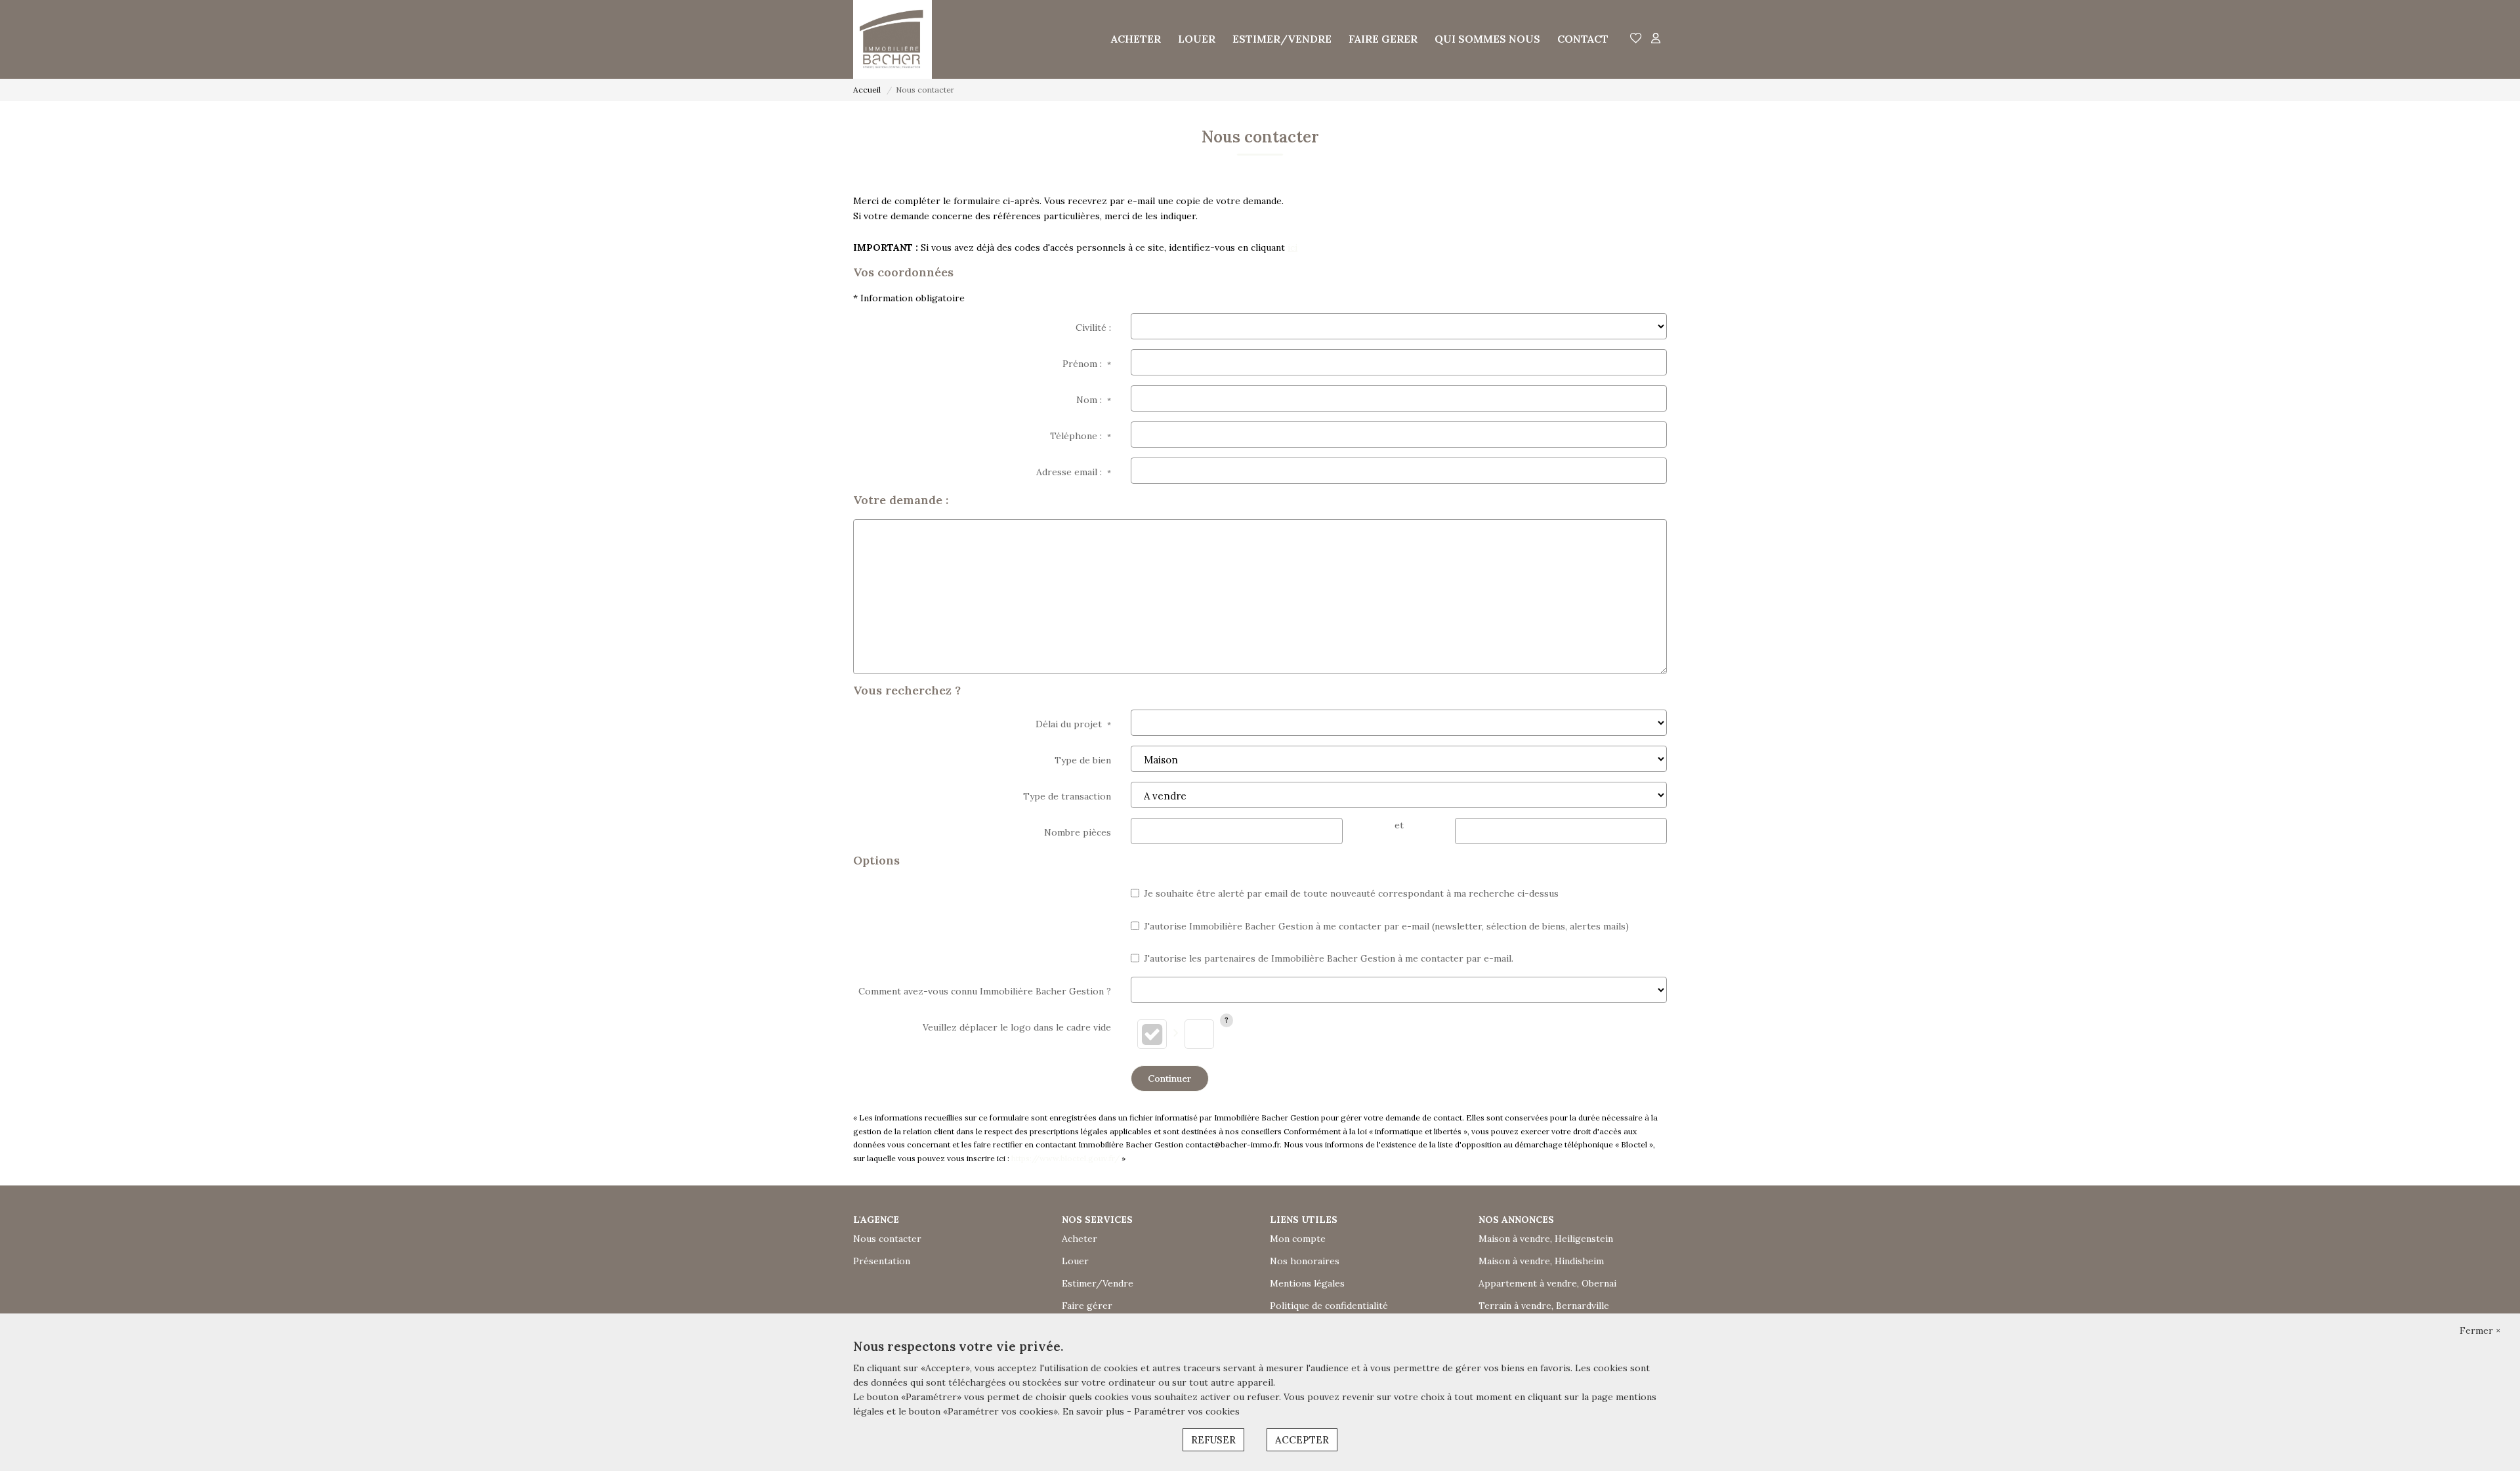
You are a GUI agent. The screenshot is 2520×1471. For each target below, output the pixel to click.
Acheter (1080, 1239)
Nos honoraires (1305, 1261)
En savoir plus (1095, 1411)
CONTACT (1583, 39)
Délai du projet (1073, 724)
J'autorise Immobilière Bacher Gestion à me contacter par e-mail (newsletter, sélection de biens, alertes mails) (1386, 926)
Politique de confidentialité (1329, 1306)
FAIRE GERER (1383, 39)
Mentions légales (1307, 1283)
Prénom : (1087, 364)
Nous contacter (887, 1239)
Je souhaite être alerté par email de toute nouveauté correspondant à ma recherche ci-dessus (1351, 893)
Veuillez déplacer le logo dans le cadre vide (1017, 1027)
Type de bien (1083, 760)
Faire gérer (1087, 1306)
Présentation (882, 1261)
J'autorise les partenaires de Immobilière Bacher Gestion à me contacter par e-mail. (1329, 958)
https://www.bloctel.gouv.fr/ (1065, 1158)
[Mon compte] (1656, 39)
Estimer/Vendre (1098, 1283)
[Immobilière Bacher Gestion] (892, 39)
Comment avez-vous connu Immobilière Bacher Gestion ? (985, 991)
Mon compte (1298, 1239)
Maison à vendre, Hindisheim (1541, 1261)
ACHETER (1136, 39)
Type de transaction (1067, 796)
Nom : (1094, 400)
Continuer (1170, 1078)
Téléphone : (1081, 436)
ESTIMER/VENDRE (1282, 39)
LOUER (1197, 39)
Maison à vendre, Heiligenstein (1546, 1239)
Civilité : (1093, 328)
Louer (1075, 1261)
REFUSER (1213, 1440)
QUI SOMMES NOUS (1487, 39)
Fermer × (2480, 1331)
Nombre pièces (1078, 832)
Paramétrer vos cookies (1187, 1411)
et (1399, 825)
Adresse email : (1074, 472)
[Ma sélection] (1636, 39)
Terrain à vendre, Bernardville (1544, 1306)
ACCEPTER (1302, 1440)
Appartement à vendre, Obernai (1547, 1283)
